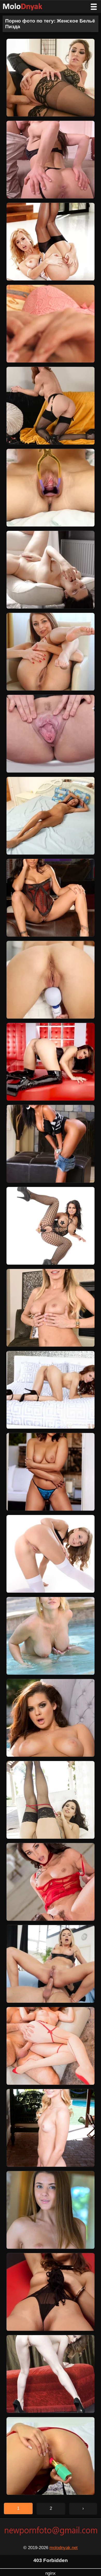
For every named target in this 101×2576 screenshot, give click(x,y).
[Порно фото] (26, 7)
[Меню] (94, 7)
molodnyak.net (64, 2548)
